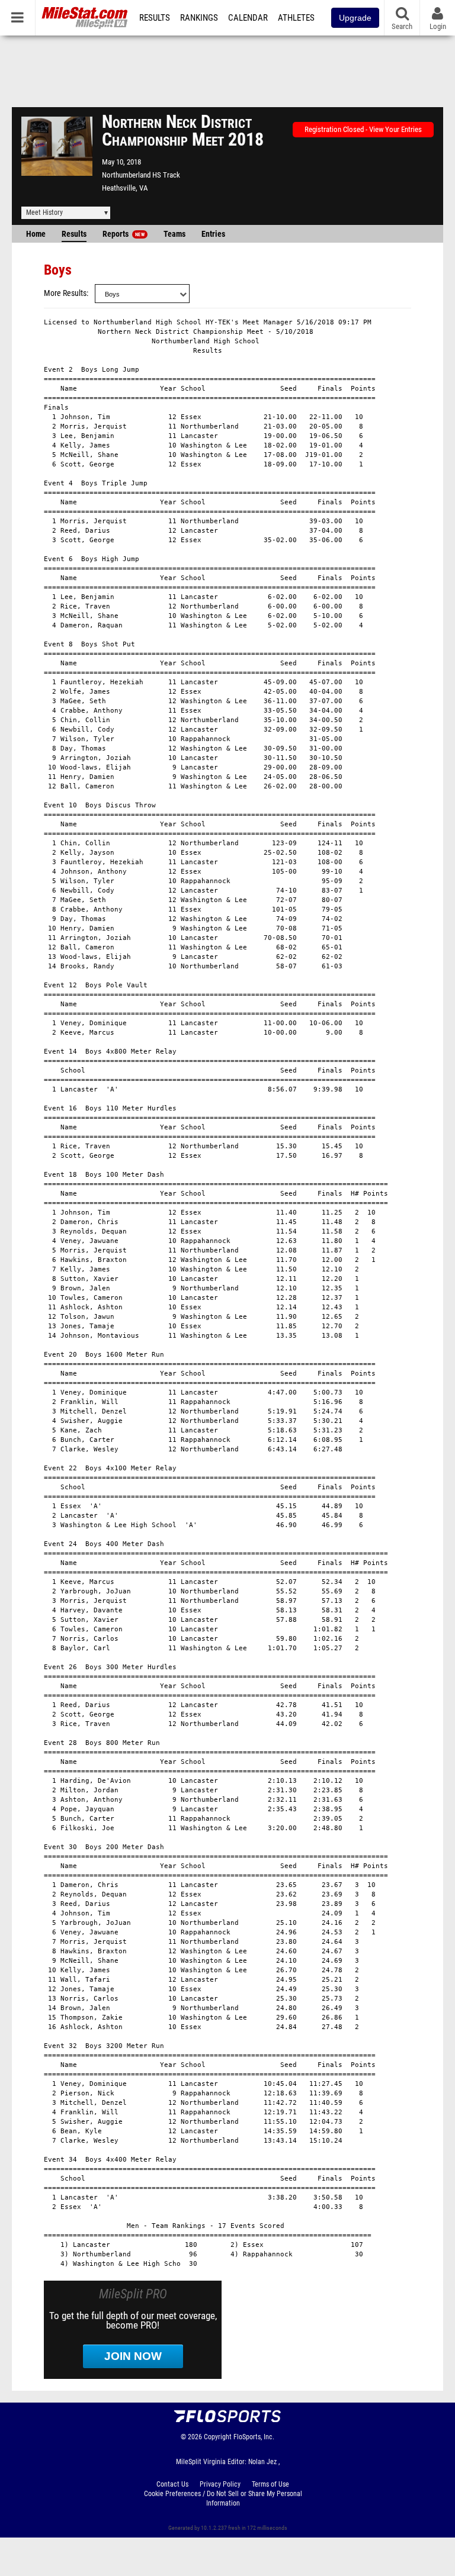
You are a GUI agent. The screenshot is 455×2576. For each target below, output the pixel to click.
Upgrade (355, 18)
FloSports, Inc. (254, 2437)
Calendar (248, 18)
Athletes (296, 18)
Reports (124, 234)
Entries (213, 234)
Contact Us (172, 2484)
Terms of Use (270, 2484)
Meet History (44, 212)
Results (155, 18)
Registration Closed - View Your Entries (363, 129)
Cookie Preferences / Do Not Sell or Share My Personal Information (223, 2498)
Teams (174, 234)
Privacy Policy (220, 2484)
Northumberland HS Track (141, 175)
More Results (65, 293)
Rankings (199, 18)
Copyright (218, 2437)
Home (36, 234)
